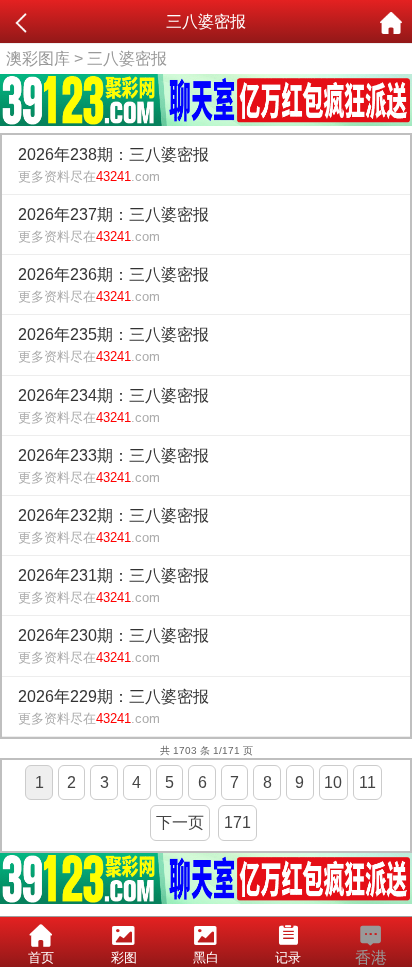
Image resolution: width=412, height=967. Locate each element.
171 (237, 822)
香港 (371, 957)
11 (367, 782)
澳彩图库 (38, 58)
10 (333, 782)
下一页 (180, 822)
